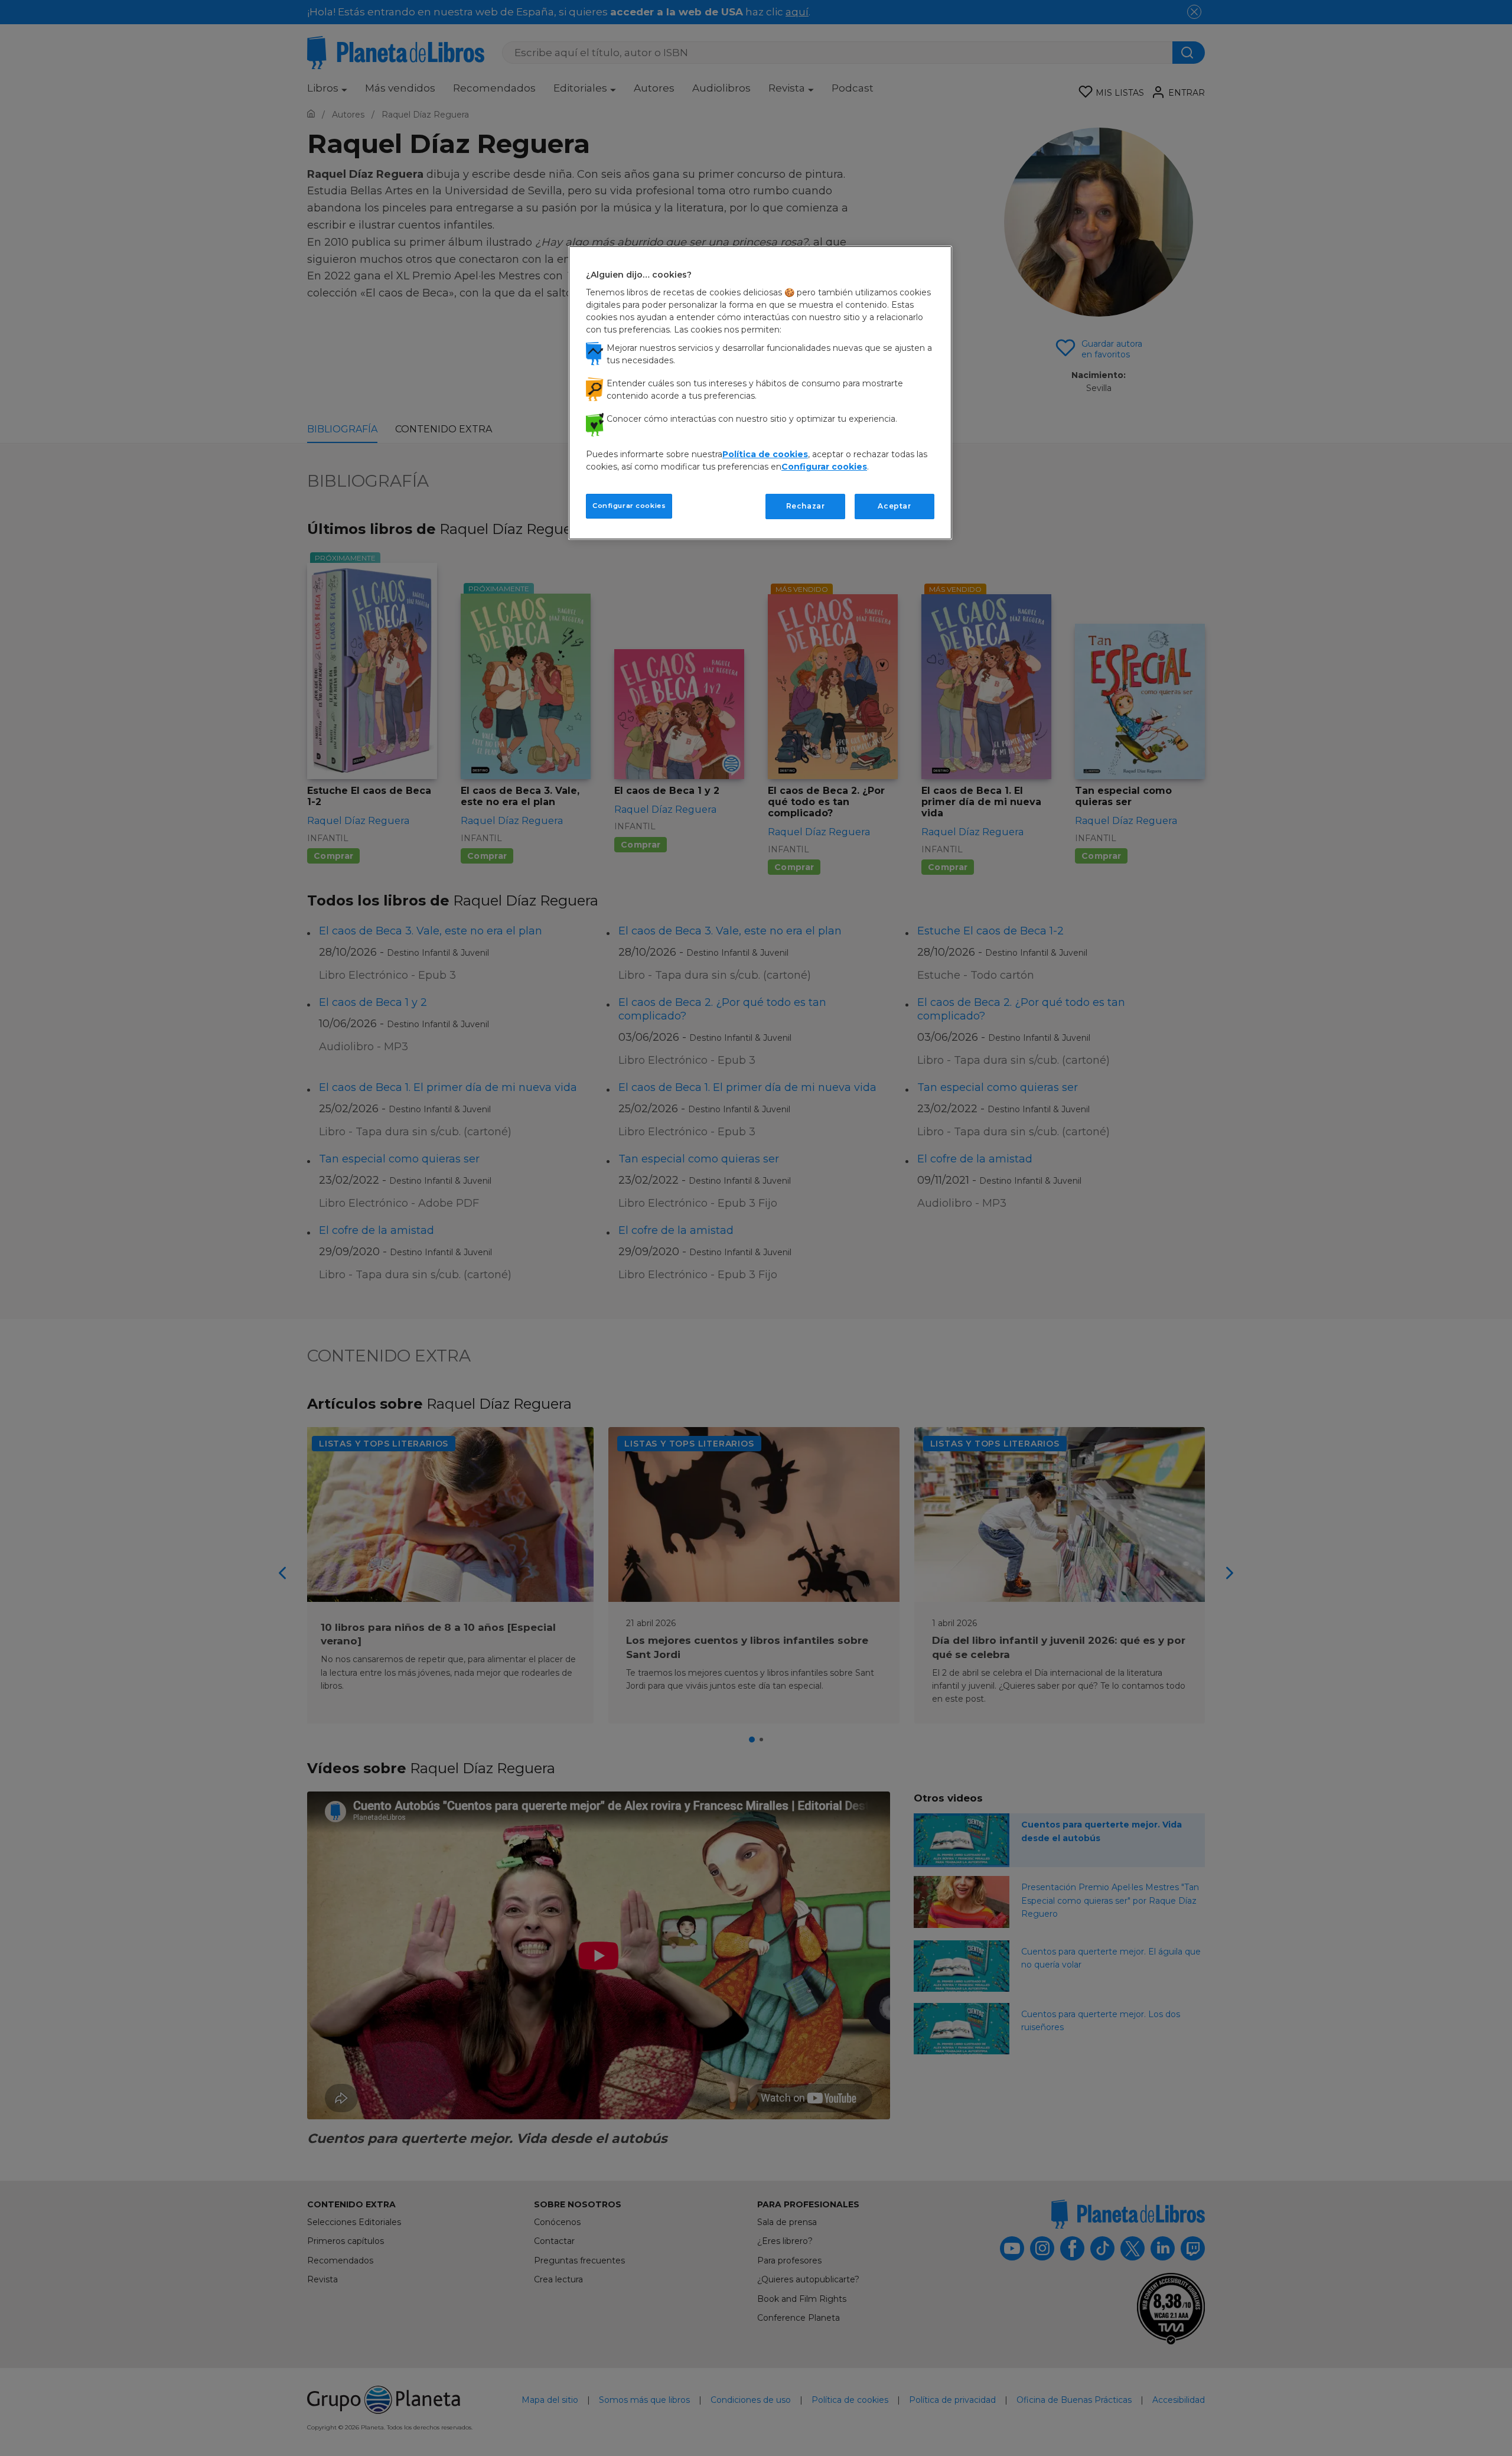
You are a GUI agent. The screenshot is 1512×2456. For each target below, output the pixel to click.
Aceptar (894, 506)
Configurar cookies (629, 506)
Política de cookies (765, 454)
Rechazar (806, 506)
